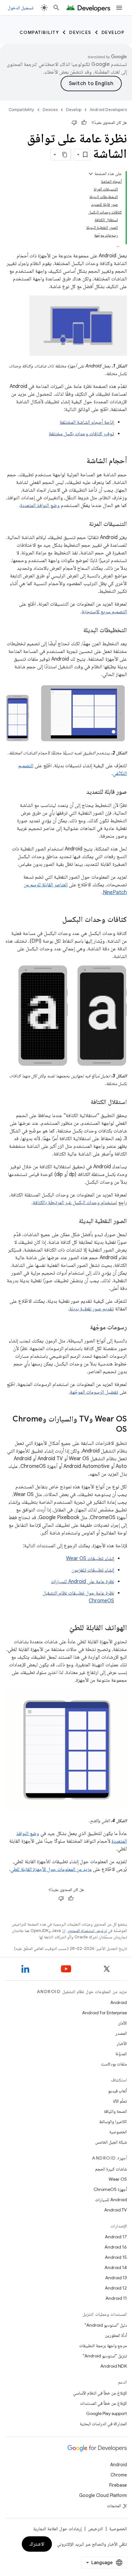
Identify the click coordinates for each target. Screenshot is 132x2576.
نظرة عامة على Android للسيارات (82, 1582)
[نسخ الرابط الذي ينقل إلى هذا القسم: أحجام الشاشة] (80, 461)
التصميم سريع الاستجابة (104, 612)
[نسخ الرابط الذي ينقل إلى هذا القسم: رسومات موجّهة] (84, 1328)
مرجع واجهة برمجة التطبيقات (103, 2346)
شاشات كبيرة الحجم (111, 2169)
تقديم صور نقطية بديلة (91, 1309)
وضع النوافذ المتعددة (40, 505)
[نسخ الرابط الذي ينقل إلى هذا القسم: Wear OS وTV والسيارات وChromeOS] (110, 1430)
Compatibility (39, 32)
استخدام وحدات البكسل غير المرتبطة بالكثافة (75, 1203)
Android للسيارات (111, 2200)
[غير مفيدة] (74, 123)
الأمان (122, 2023)
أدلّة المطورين (116, 2335)
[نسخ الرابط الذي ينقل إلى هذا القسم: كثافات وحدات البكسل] (56, 920)
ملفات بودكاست (114, 2064)
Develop (113, 32)
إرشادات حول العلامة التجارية (58, 2529)
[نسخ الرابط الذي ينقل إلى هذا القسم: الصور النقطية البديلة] (72, 1221)
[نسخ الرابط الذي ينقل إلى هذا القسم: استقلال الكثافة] (84, 1102)
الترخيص (95, 2529)
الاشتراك (37, 2544)
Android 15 (116, 2257)
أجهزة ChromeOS (110, 2189)
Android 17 (116, 2237)
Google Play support (107, 2413)
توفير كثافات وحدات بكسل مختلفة (81, 434)
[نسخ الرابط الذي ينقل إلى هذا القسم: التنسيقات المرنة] (83, 524)
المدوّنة (121, 2054)
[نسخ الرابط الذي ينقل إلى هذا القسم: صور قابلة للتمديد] (80, 792)
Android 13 (116, 2278)
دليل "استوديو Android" (106, 2325)
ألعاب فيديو (117, 2091)
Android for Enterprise (104, 2013)
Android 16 (116, 2247)
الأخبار (122, 2043)
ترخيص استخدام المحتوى (87, 1931)
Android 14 (116, 2267)
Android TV (116, 2210)
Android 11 (116, 2298)
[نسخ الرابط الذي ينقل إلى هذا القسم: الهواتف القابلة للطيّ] (63, 1628)
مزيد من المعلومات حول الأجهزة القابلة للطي (51, 1869)
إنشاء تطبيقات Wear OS (90, 1558)
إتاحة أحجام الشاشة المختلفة (87, 422)
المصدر (121, 2033)
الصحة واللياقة (115, 2111)
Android (119, 2002)
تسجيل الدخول (21, 8)
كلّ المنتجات (117, 2506)
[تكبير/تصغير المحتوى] (91, 174)
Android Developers (108, 110)
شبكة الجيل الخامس (111, 2142)
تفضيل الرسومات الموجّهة (94, 1392)
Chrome (119, 2475)
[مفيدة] (84, 123)
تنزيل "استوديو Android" (105, 2356)
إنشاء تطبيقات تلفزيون (93, 1570)
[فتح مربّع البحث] (56, 8)
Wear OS (118, 2179)
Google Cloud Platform (103, 2495)
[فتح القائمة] (119, 8)
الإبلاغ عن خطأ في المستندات (103, 2403)
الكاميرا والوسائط (113, 2121)
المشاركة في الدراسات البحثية (103, 2424)
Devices (80, 32)
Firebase (118, 2485)
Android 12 (116, 2288)
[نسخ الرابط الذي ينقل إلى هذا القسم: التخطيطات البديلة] (77, 631)
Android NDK (114, 2366)
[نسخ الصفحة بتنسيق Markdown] (65, 155)
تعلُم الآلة (120, 2101)
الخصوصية (118, 2132)
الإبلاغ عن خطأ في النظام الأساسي (100, 2393)
